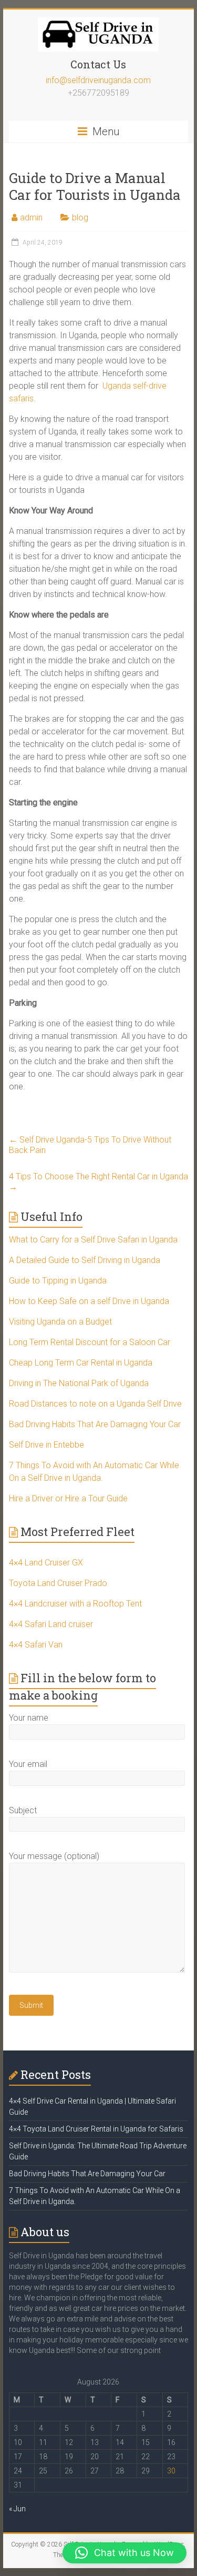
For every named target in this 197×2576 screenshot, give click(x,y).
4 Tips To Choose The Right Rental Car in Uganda (98, 1182)
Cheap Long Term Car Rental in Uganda (81, 1363)
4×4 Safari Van (36, 1645)
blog (80, 218)
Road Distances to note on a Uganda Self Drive (95, 1404)
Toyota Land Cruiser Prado (58, 1583)
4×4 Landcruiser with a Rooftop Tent (75, 1604)
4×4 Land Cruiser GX (46, 1563)
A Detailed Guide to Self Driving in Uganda (85, 1260)
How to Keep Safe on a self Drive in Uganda (89, 1301)
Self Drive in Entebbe (46, 1445)
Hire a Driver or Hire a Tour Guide (68, 1498)
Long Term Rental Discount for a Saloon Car (90, 1342)
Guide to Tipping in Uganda (58, 1281)
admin (31, 218)
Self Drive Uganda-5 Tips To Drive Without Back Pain (90, 1145)
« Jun (17, 2509)
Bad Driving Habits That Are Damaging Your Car (95, 1424)
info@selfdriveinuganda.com (98, 80)
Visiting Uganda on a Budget (60, 1322)
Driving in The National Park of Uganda (79, 1383)
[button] (125, 2553)
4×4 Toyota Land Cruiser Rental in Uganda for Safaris (96, 2129)
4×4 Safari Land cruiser (51, 1624)
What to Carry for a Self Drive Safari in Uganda (93, 1240)
